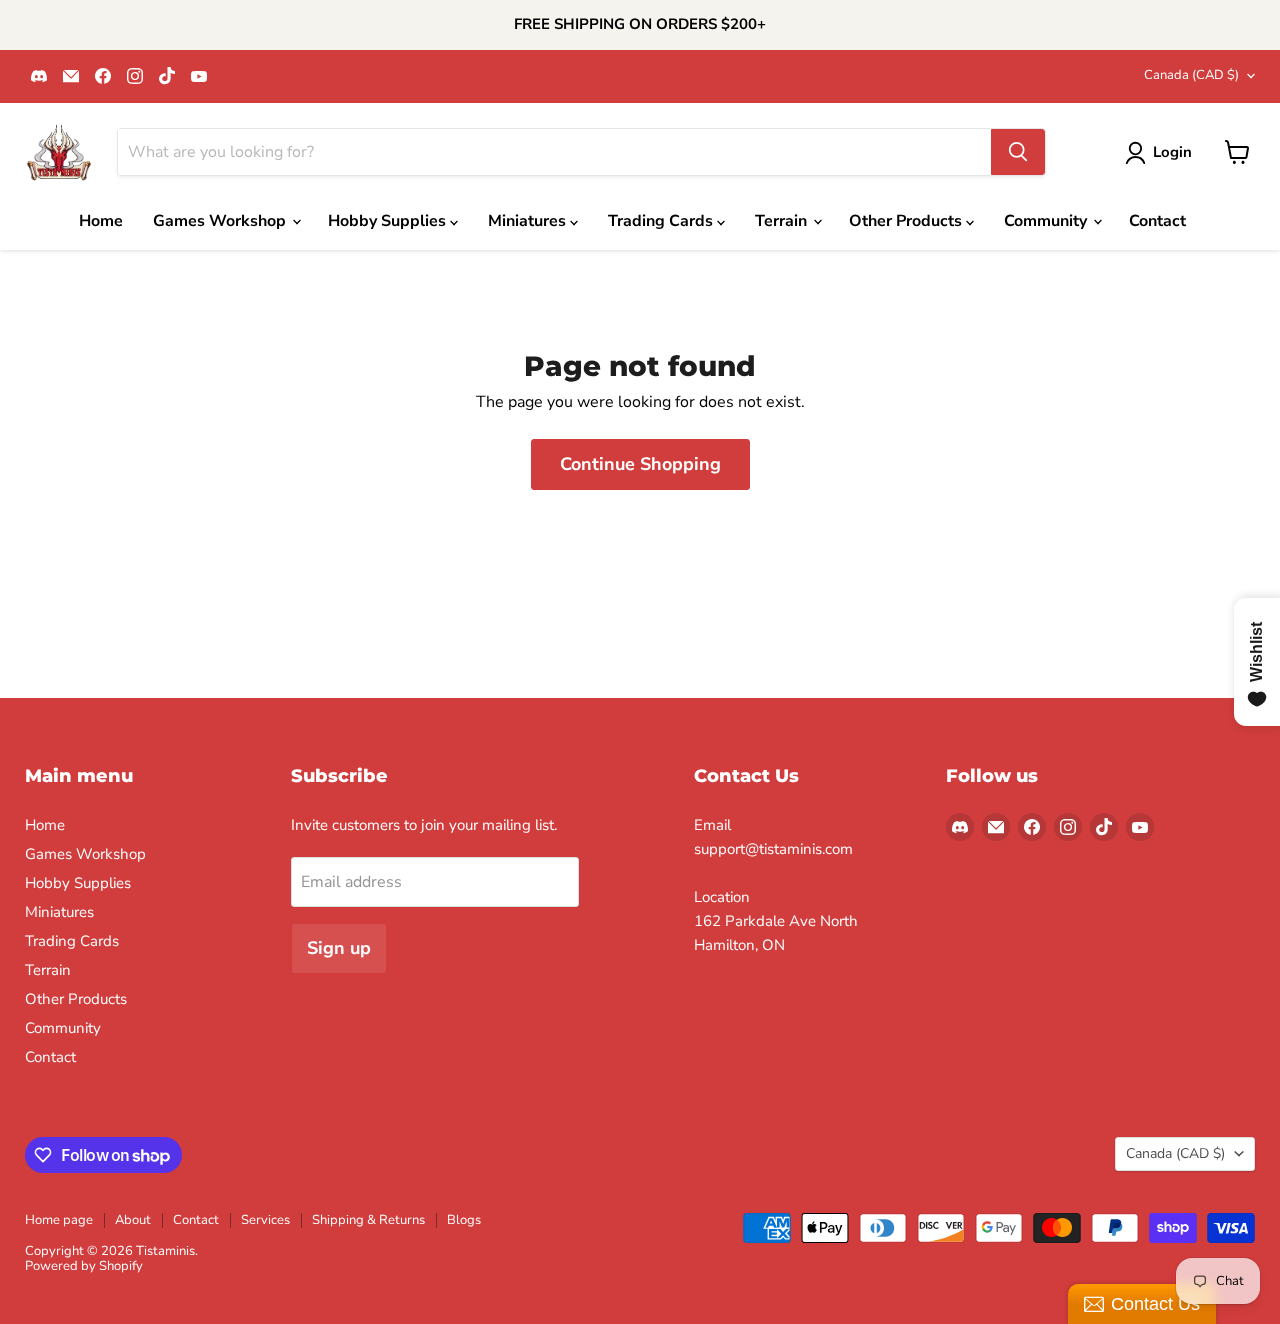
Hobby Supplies (389, 221)
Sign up (339, 948)
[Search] (1018, 152)
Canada (1191, 75)
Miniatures (529, 221)
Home (101, 221)
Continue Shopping (640, 464)
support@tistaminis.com (773, 849)
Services (265, 1220)
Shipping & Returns (368, 1220)
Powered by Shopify (84, 1266)
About (133, 1220)
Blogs (464, 1220)
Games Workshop (221, 221)
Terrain (783, 221)
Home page (59, 1220)
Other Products (907, 221)
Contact (1157, 221)
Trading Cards (662, 221)
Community (1047, 221)
